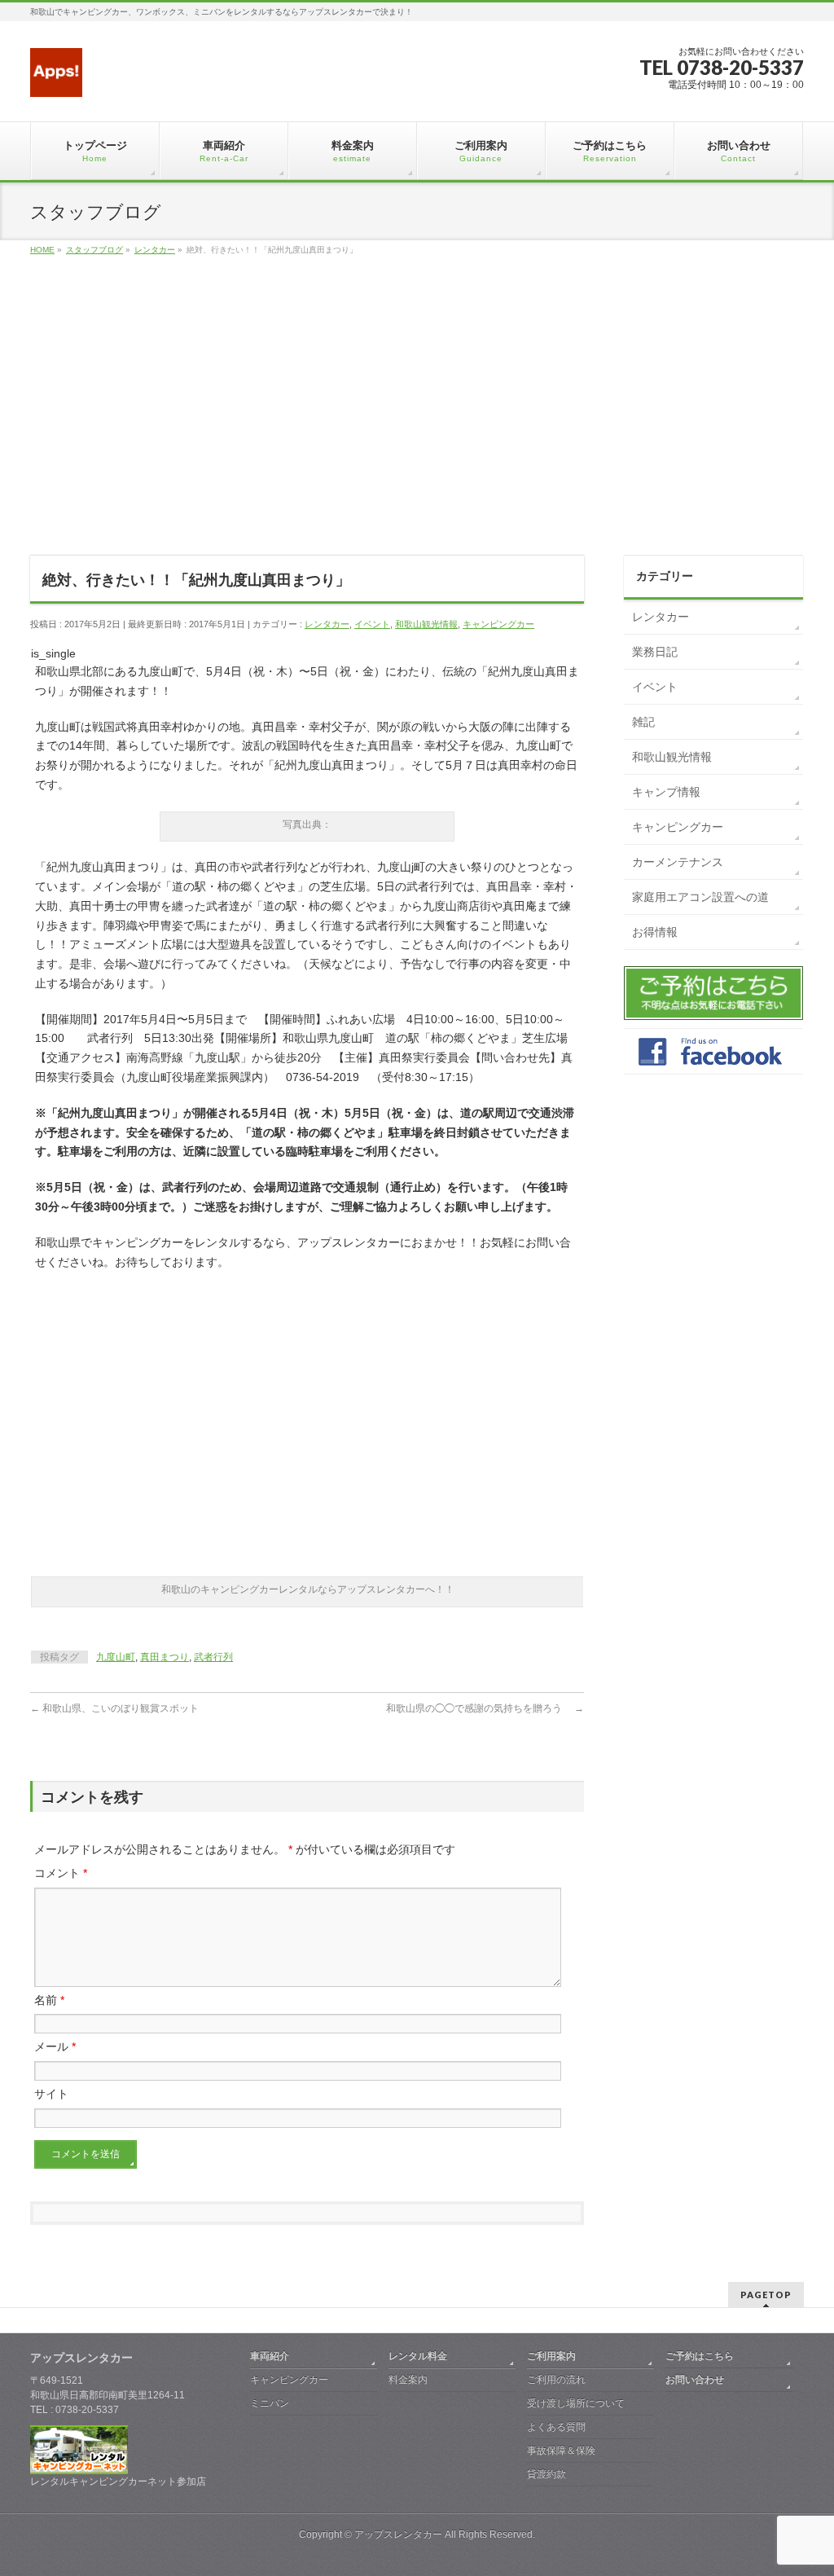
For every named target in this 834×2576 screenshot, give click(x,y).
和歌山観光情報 (426, 624)
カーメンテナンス (678, 862)
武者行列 (213, 1657)
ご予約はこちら (700, 2356)
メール (55, 2046)
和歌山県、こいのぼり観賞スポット (119, 1708)
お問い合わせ (695, 2380)
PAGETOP (766, 2295)
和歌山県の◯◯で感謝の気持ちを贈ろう (485, 1708)
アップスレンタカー (398, 2534)
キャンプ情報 (666, 792)
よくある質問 (556, 2427)
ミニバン (270, 2403)
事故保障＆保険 (561, 2451)
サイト (51, 2094)
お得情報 (655, 932)
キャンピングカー (498, 624)
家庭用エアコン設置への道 (700, 897)
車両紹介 (270, 2356)
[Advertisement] (417, 424)
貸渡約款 (546, 2474)
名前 (49, 2000)
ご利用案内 (551, 2356)
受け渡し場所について (576, 2403)
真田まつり (165, 1657)
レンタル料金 (418, 2356)
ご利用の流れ (556, 2380)
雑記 (643, 722)
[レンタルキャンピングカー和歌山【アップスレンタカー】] (56, 79)
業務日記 (655, 652)
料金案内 (408, 2380)
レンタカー (327, 624)
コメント (61, 1873)
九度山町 (116, 1657)
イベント (372, 624)
